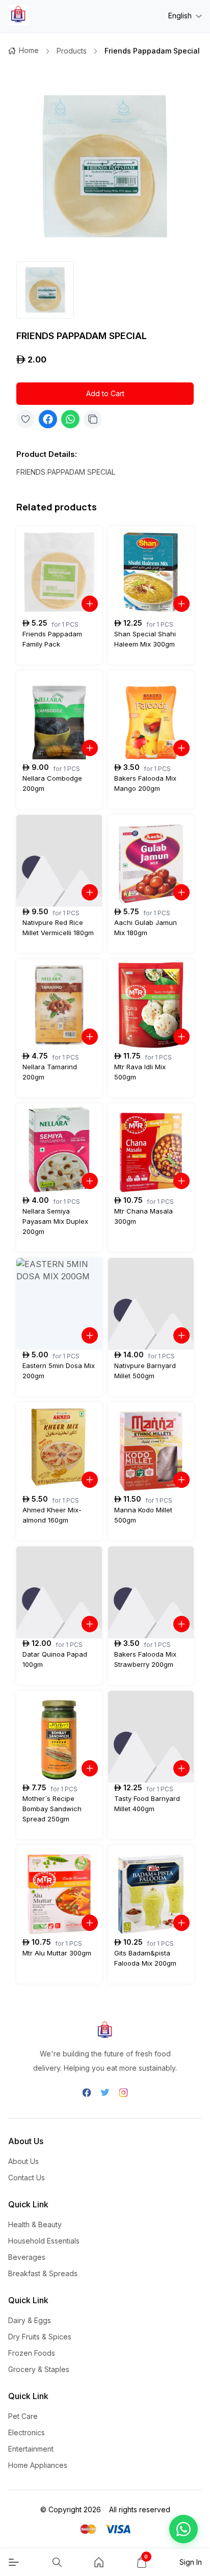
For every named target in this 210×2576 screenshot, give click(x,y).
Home (29, 50)
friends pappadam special (152, 51)
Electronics (27, 2432)
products (72, 51)
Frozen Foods (32, 2353)
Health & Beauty (35, 2224)
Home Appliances (38, 2465)
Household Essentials (44, 2241)
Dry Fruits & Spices (40, 2337)
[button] (183, 2529)
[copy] (93, 419)
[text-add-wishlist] (25, 419)
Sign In (191, 2562)
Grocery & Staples (39, 2369)
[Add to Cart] (90, 604)
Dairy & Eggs (30, 2320)
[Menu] (14, 2562)
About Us (23, 2161)
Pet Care (23, 2416)
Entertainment (31, 2449)
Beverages (27, 2257)
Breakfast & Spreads (43, 2273)
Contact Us (27, 2178)
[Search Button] (57, 2562)
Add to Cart (105, 393)
